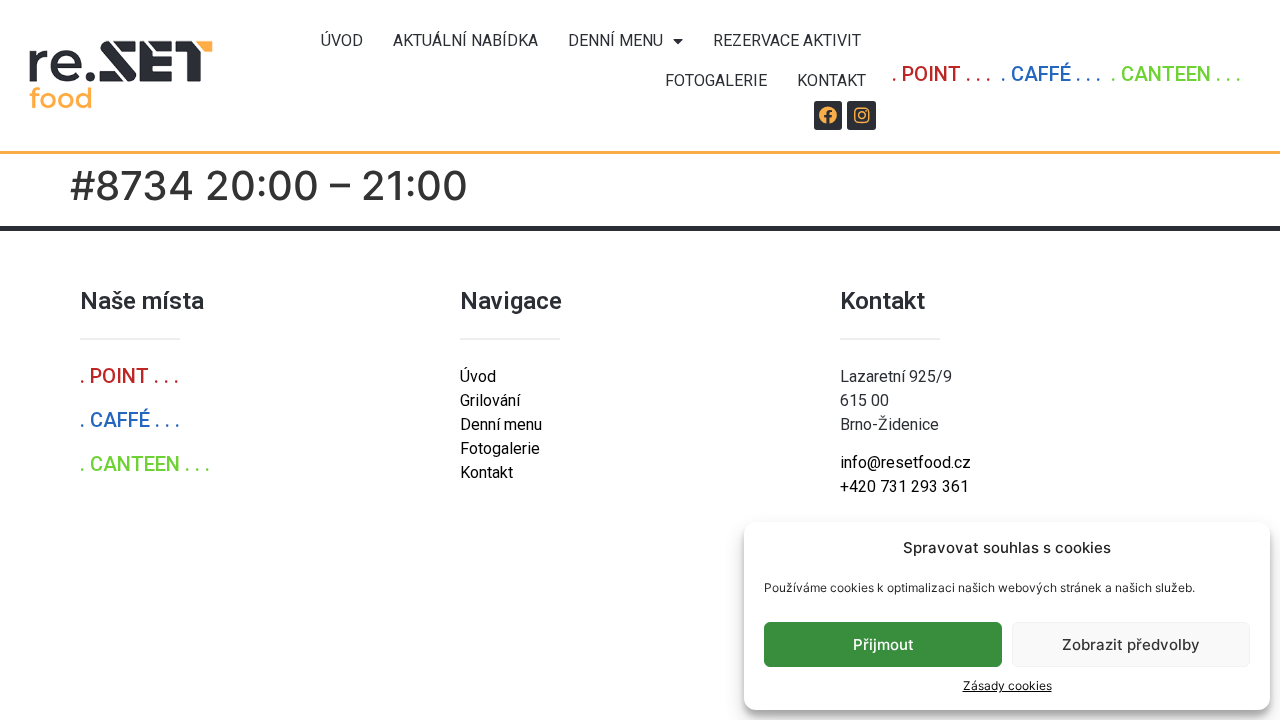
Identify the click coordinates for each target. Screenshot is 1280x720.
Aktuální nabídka (465, 40)
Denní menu (615, 40)
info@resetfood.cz (905, 462)
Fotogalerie (716, 80)
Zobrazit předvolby (1131, 644)
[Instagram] (861, 115)
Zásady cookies (1007, 685)
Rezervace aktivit (787, 40)
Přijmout (883, 644)
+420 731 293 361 (904, 486)
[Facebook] (828, 115)
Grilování (490, 400)
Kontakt (831, 80)
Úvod (342, 40)
